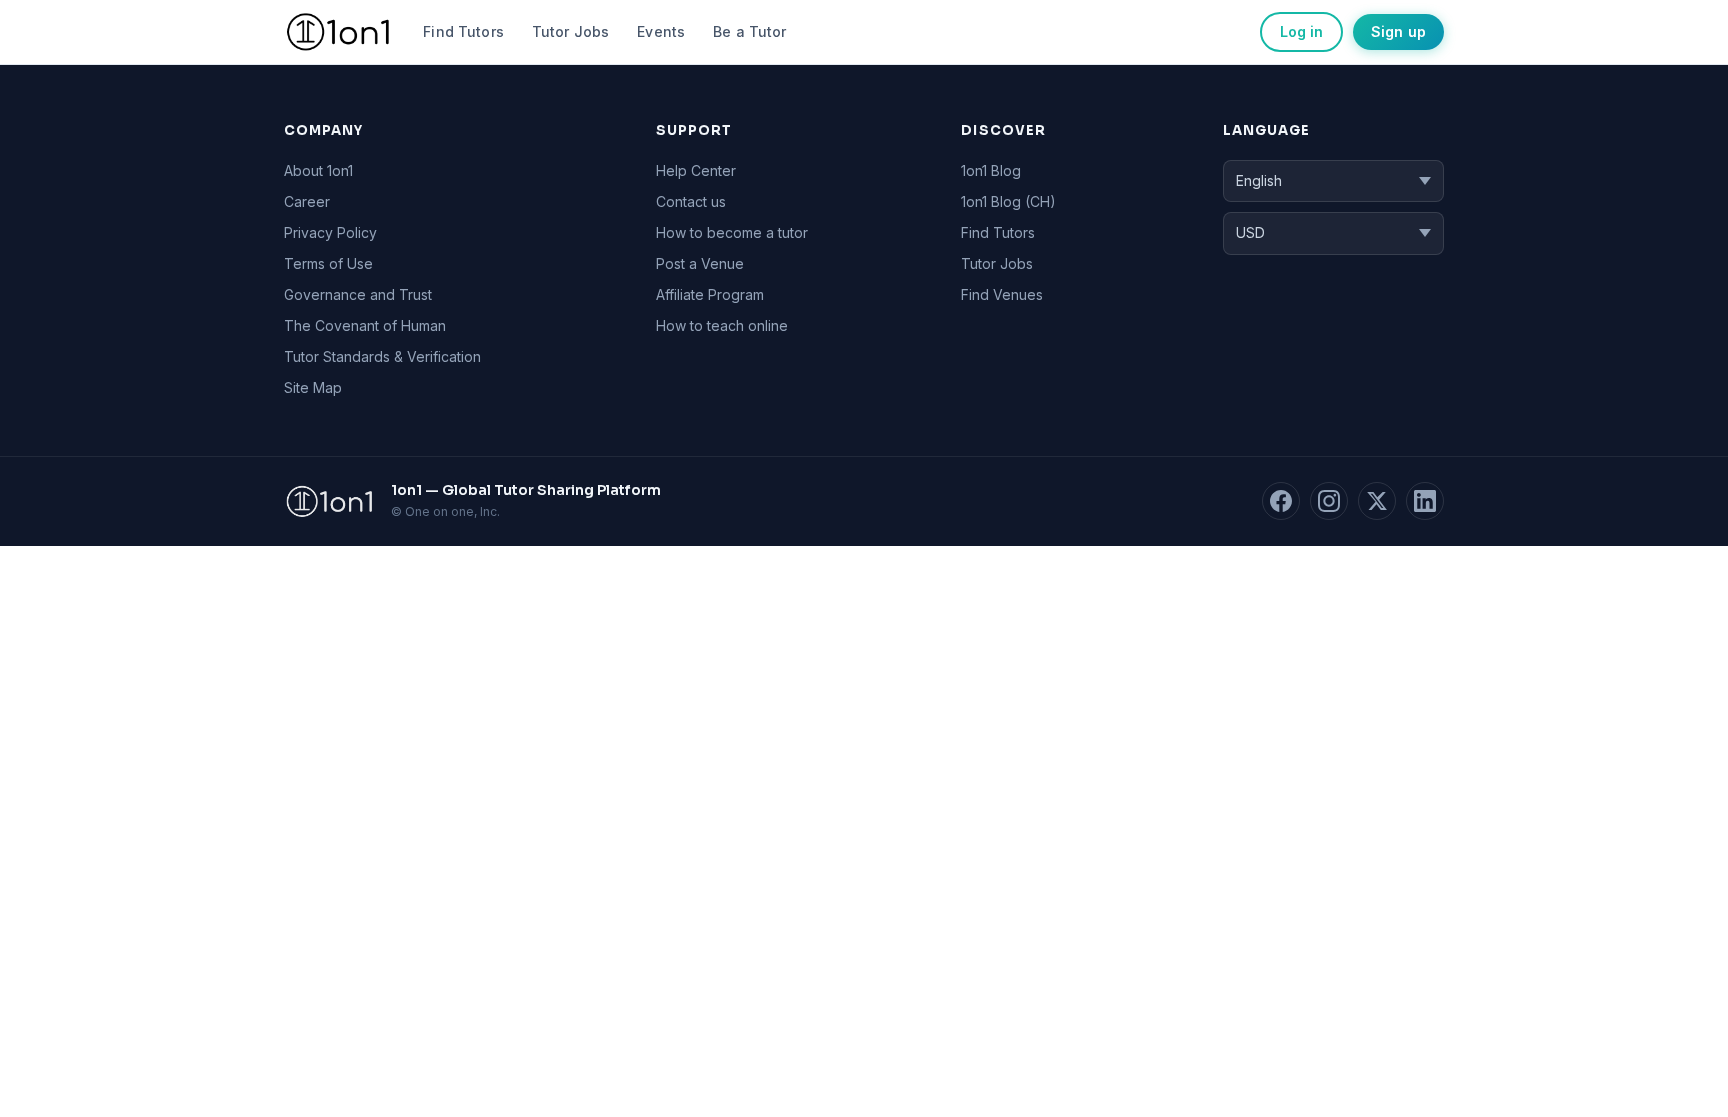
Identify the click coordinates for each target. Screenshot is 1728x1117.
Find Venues (1002, 294)
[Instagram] (1329, 501)
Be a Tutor (749, 31)
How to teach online (722, 325)
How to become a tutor (732, 232)
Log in (1301, 31)
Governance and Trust (358, 294)
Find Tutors (463, 31)
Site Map (313, 387)
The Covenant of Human (365, 325)
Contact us (691, 201)
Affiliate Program (710, 294)
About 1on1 (318, 170)
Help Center (696, 170)
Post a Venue (700, 263)
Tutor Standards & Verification (382, 356)
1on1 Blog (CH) (1008, 201)
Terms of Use (328, 263)
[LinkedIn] (1425, 501)
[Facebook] (1281, 501)
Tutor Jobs (570, 31)
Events (661, 31)
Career (307, 201)
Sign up (1398, 31)
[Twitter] (1377, 501)
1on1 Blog (991, 170)
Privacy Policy (330, 232)
